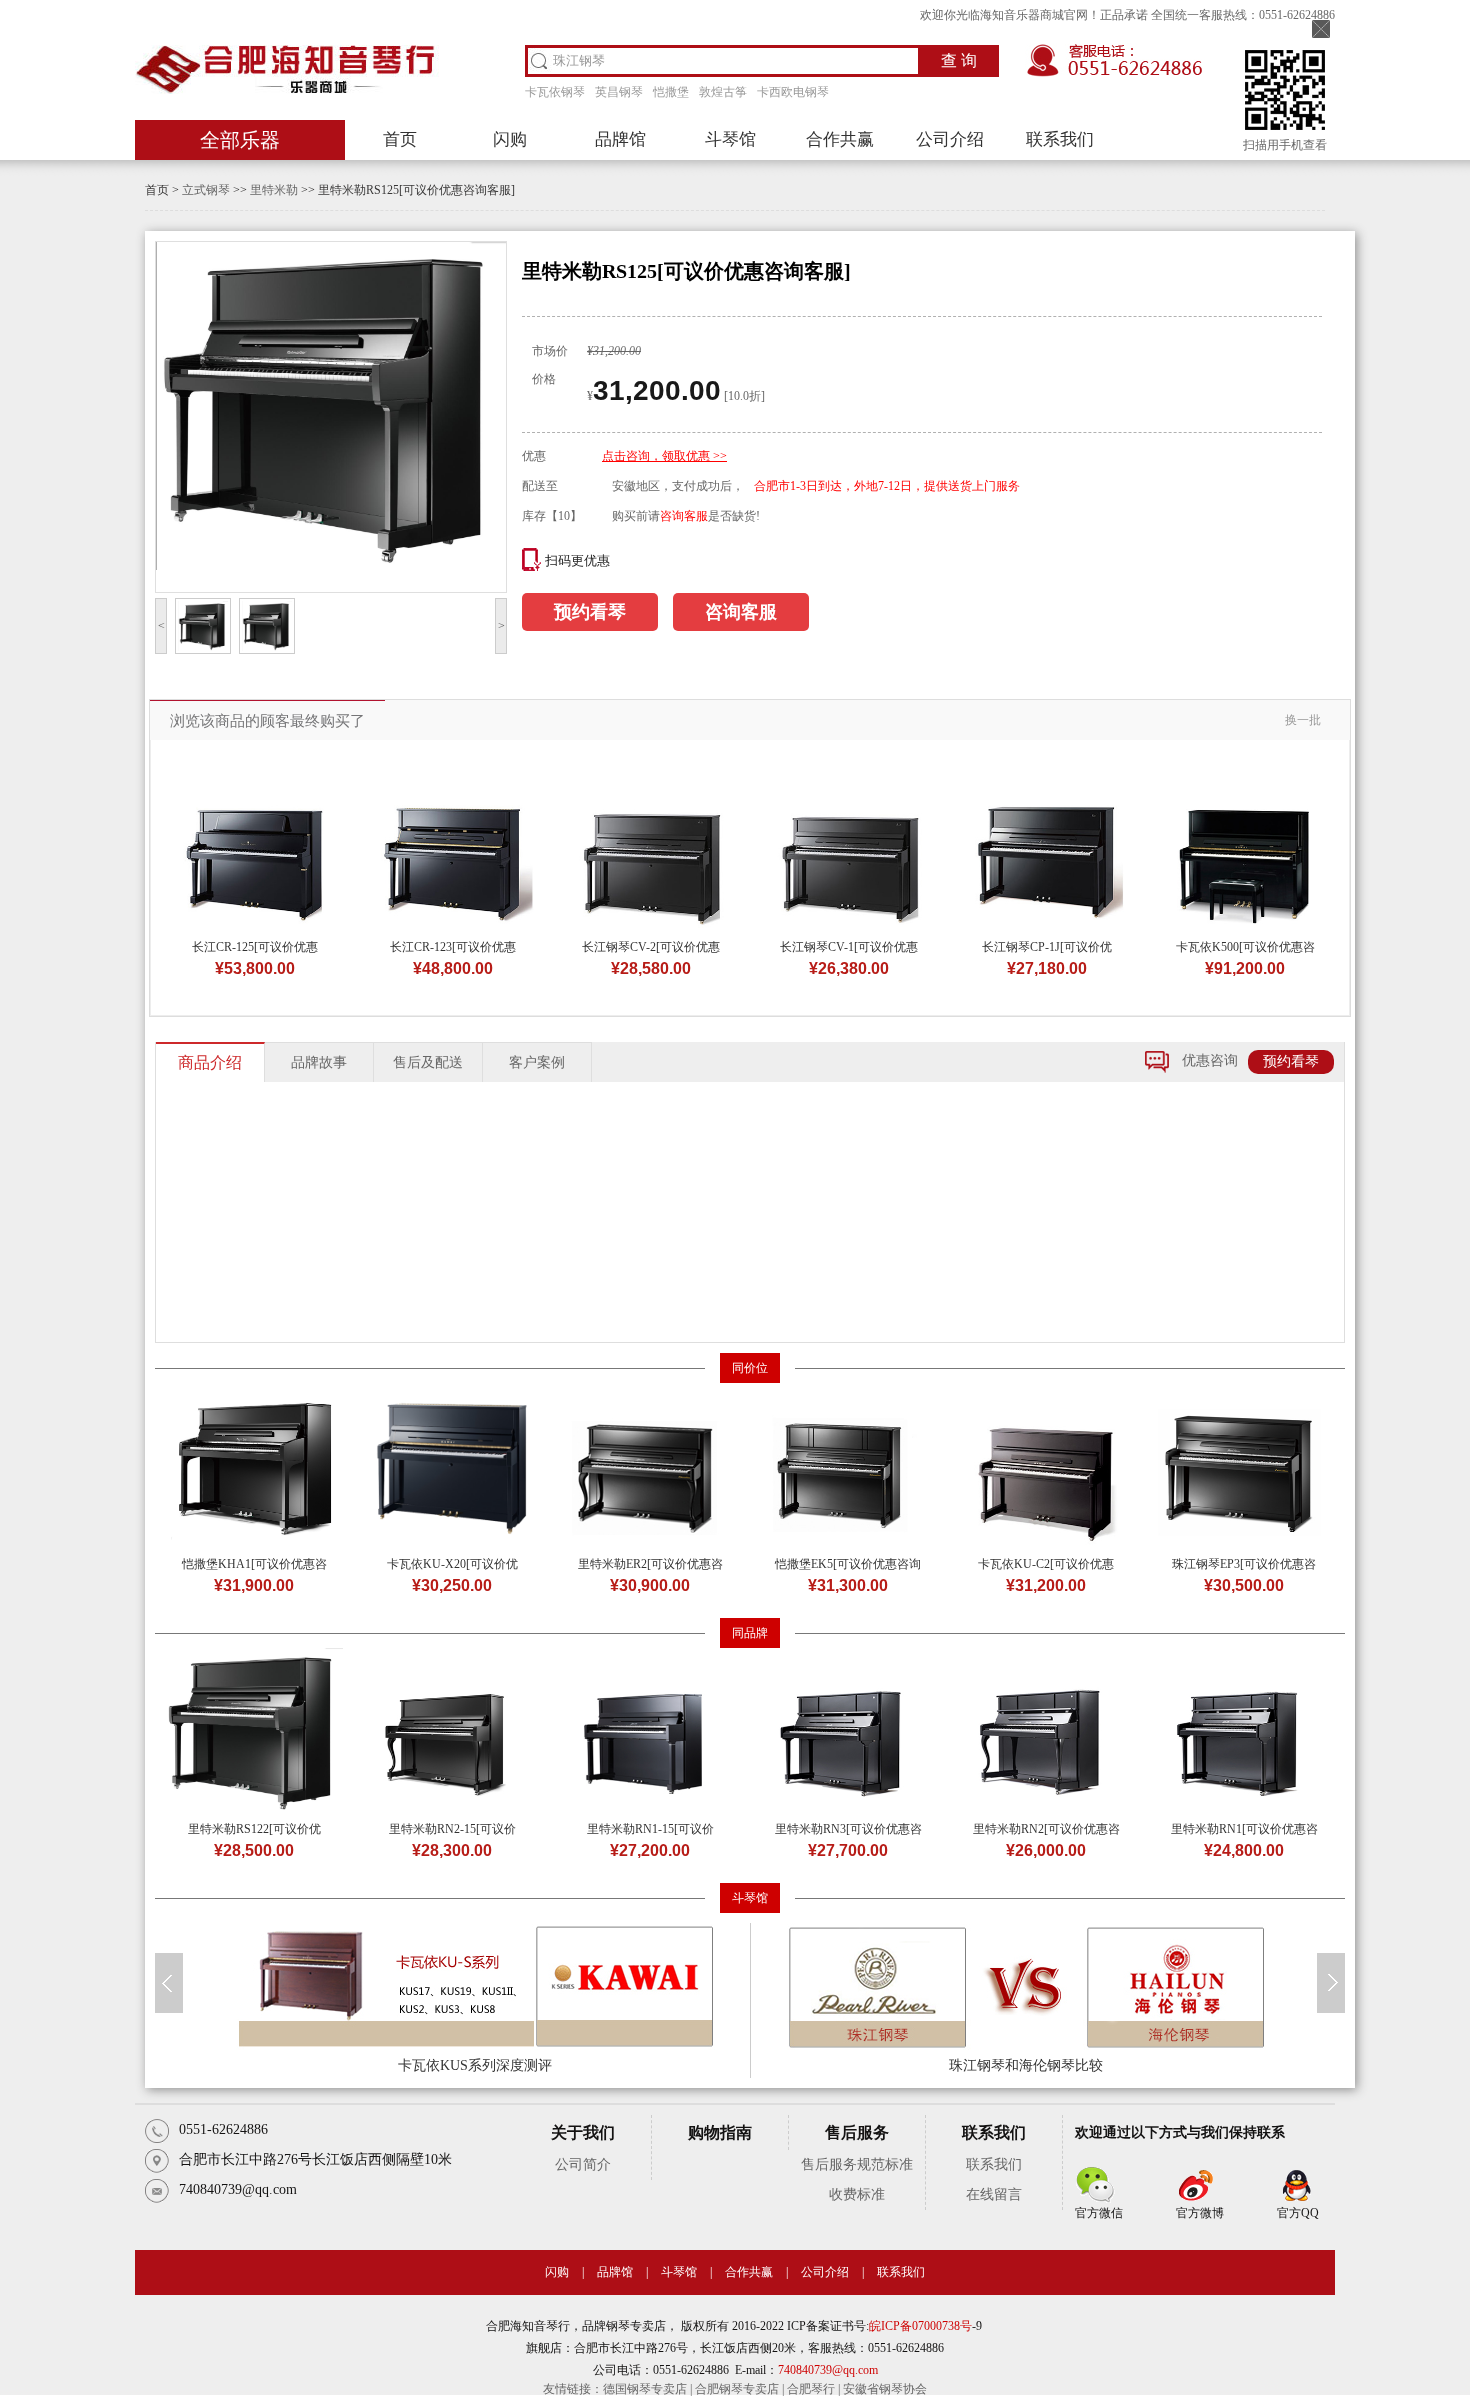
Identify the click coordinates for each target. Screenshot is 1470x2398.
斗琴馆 (730, 139)
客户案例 (537, 1062)
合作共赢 (840, 139)
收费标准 (857, 2194)
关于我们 (583, 2132)
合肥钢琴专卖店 (737, 2389)
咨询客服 (684, 516)
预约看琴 (590, 612)
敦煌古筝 (723, 92)
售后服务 (857, 2132)
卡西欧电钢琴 (793, 92)
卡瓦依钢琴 (555, 92)
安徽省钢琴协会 (885, 2389)
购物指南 (720, 2132)
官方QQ (1298, 2213)
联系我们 (1060, 139)
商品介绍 (210, 1062)
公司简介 (583, 2164)
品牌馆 (620, 139)
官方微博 (1200, 2213)
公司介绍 (950, 139)
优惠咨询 (1210, 1060)
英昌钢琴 (619, 92)
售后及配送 (428, 1062)
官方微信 (1099, 2213)
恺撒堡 (671, 92)
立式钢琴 (206, 190)
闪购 (510, 139)
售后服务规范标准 (857, 2164)
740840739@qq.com (828, 2370)
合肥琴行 (811, 2389)
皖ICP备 (890, 2326)
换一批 (1303, 720)
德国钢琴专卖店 (645, 2389)
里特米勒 (274, 190)
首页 (400, 139)
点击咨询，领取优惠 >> (664, 456)
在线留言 (994, 2194)
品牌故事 (319, 1062)
